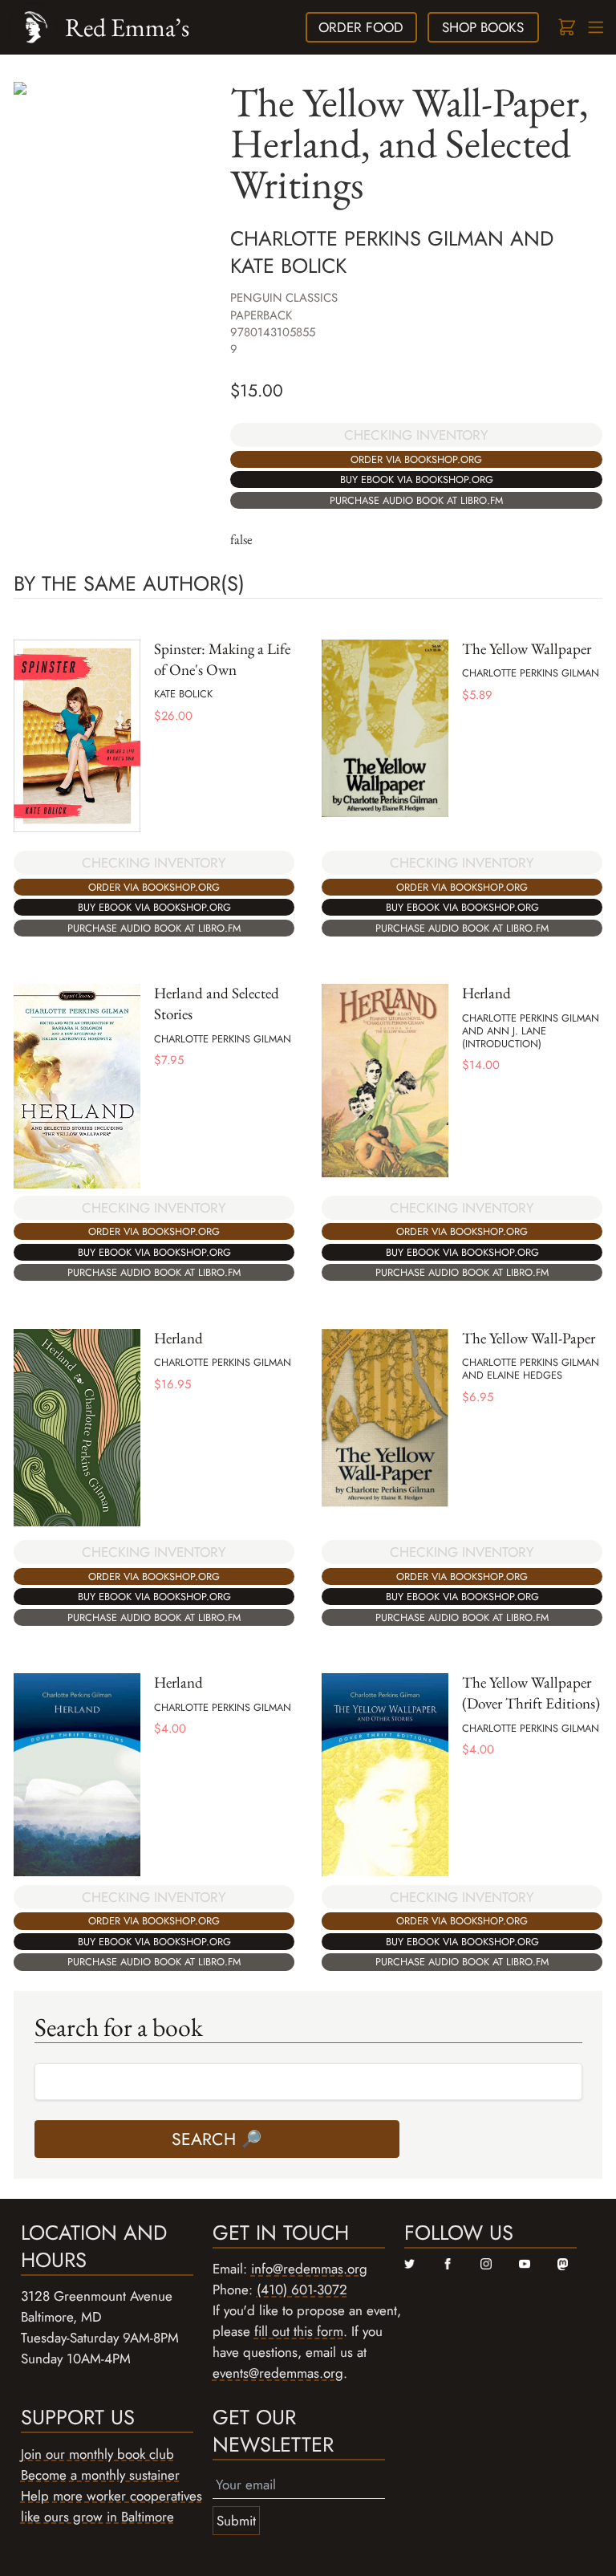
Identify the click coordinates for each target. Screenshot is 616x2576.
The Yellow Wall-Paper (529, 1338)
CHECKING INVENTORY (416, 435)
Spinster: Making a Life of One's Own (222, 659)
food (361, 27)
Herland (486, 993)
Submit (236, 2521)
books (483, 27)
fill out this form (299, 2331)
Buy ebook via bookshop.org (417, 479)
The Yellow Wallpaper (527, 649)
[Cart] (566, 28)
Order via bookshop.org (416, 459)
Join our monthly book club (97, 2454)
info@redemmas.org (309, 2269)
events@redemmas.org (278, 2373)
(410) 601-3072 (302, 2290)
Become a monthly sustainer (100, 2475)
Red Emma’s (127, 27)
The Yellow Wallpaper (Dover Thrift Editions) (531, 1693)
